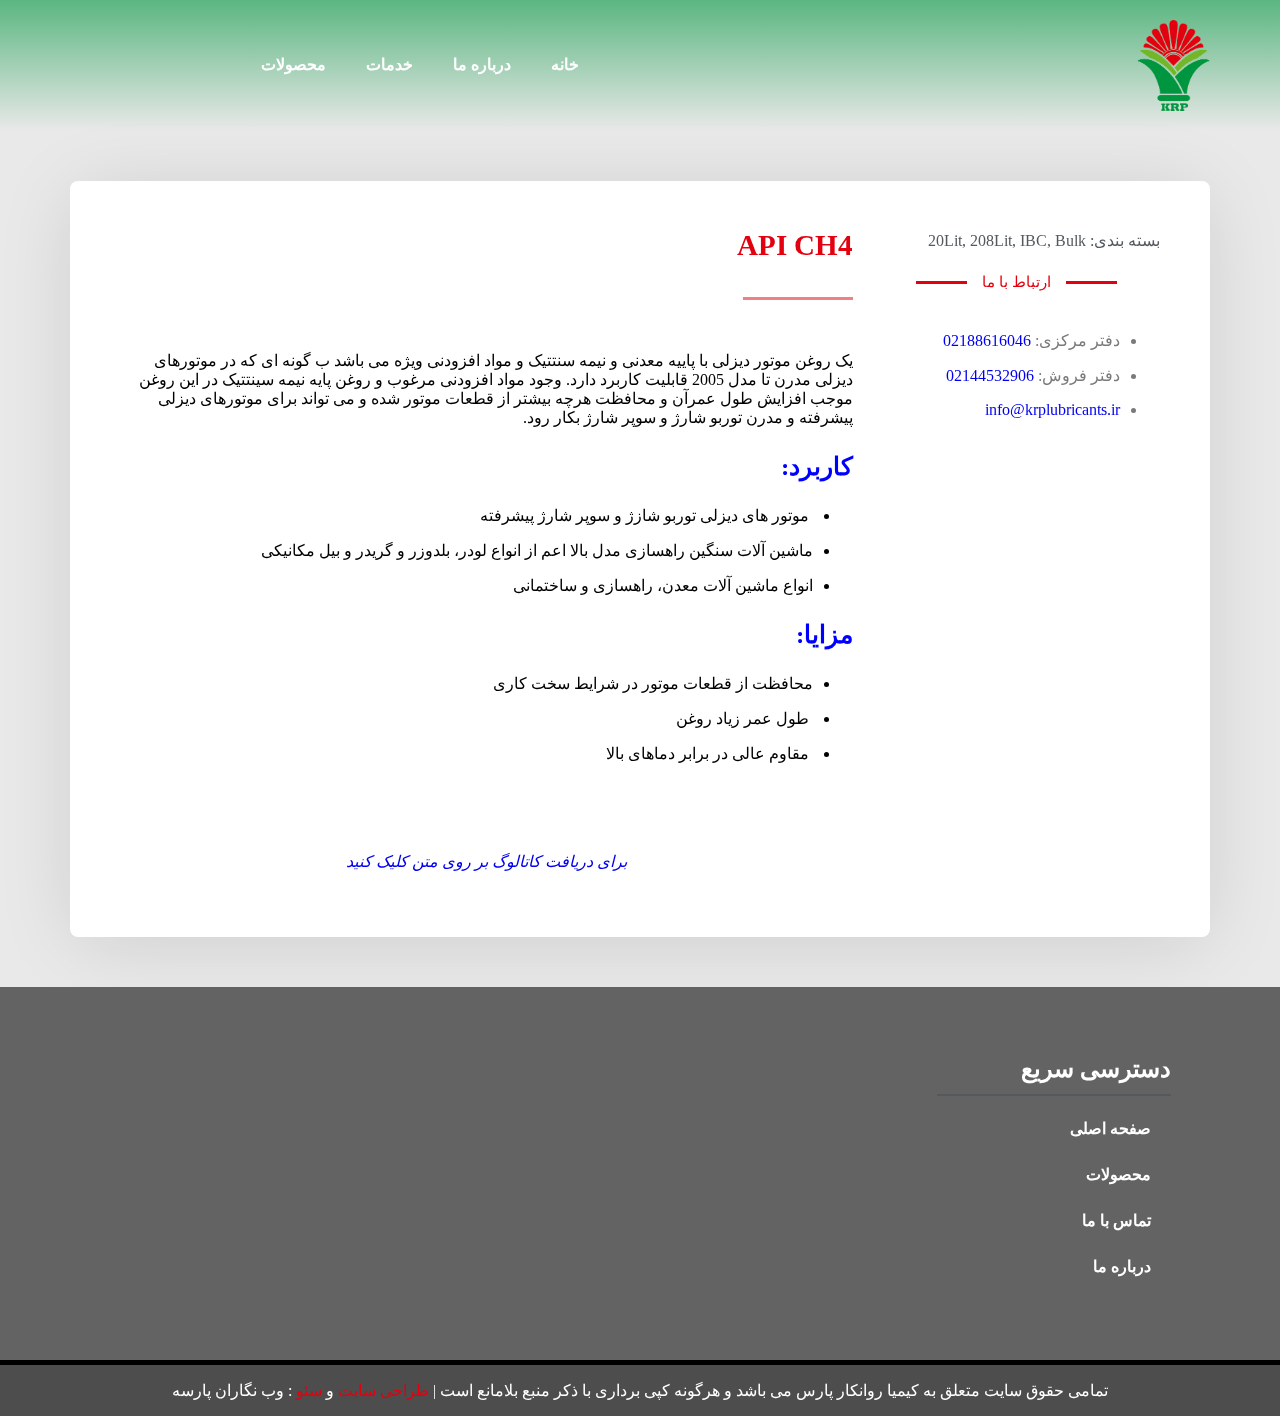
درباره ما (482, 64)
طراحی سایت (383, 1390)
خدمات (389, 64)
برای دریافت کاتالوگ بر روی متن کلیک (501, 861)
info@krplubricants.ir (1052, 409)
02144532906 (990, 375)
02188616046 (987, 340)
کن (367, 861)
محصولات (293, 64)
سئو (309, 1390)
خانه (565, 64)
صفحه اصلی (1110, 1128)
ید (352, 861)
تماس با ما (1116, 1220)
